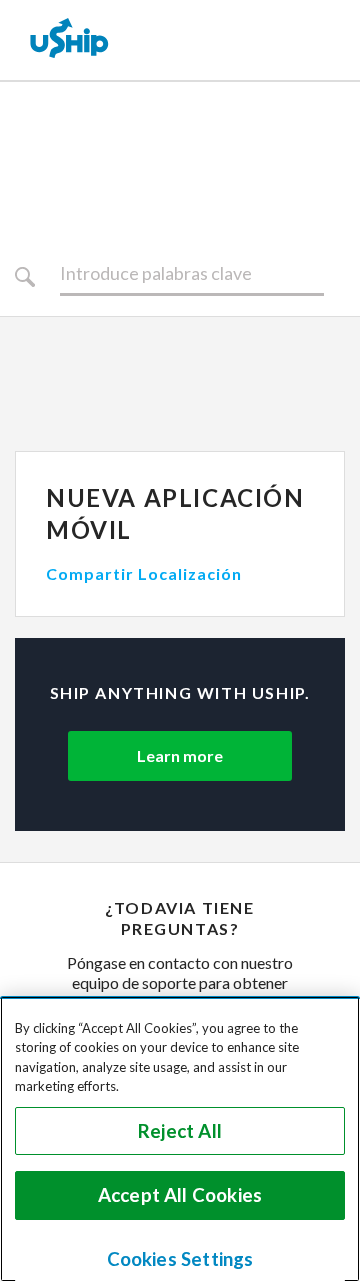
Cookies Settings (180, 1259)
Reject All (180, 1131)
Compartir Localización (144, 573)
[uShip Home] (70, 40)
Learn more (180, 755)
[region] (180, 1139)
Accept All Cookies (180, 1195)
